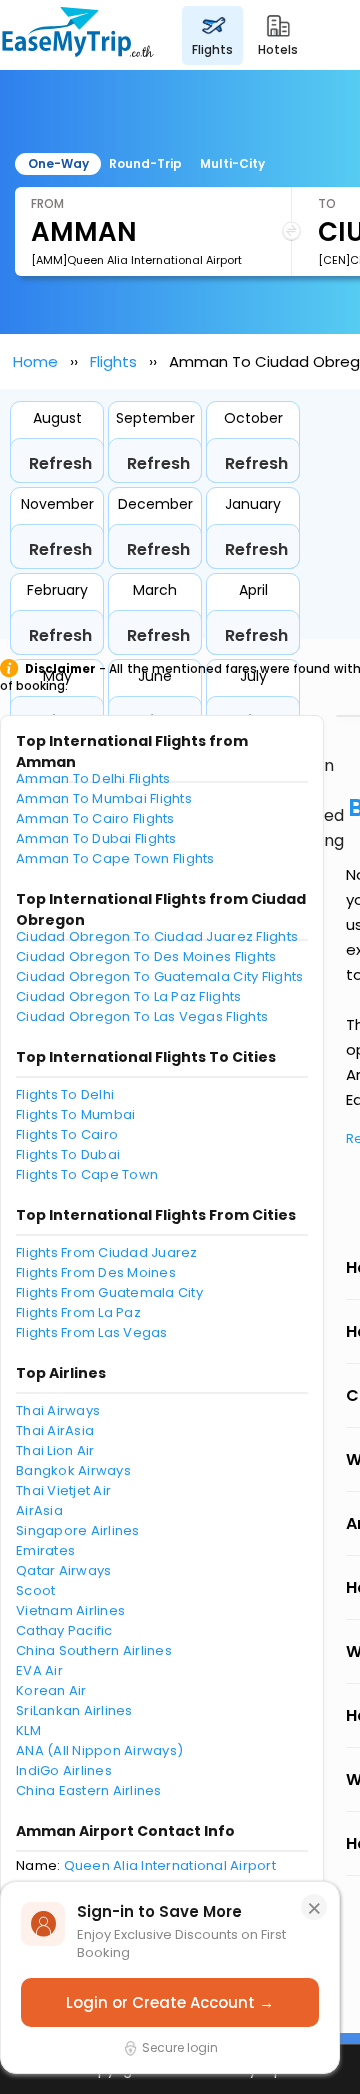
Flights (113, 361)
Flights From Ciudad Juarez (107, 1252)
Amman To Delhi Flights (93, 778)
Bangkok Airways (73, 1470)
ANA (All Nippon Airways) (99, 1750)
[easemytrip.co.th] (78, 35)
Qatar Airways (63, 1570)
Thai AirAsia (55, 1430)
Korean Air (51, 1690)
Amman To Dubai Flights (96, 838)
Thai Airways (58, 1410)
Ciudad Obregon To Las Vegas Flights (142, 1016)
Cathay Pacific (64, 1630)
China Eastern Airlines (89, 1790)
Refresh (60, 463)
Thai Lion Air (55, 1450)
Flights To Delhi (65, 1094)
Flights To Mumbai (75, 1114)
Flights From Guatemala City (109, 1292)
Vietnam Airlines (70, 1610)
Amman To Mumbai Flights (104, 798)
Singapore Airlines (78, 1530)
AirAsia (39, 1510)
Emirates (45, 1550)
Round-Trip (145, 163)
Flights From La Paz (78, 1312)
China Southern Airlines (94, 1650)
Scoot (35, 1590)
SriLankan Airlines (74, 1710)
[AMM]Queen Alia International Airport (136, 260)
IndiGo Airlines (64, 1770)
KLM (28, 1730)
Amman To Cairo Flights (95, 818)
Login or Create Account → (170, 2002)
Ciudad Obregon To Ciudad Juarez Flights (157, 936)
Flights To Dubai (68, 1154)
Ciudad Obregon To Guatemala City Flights (159, 976)
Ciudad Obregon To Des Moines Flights (146, 956)
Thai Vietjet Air (63, 1490)
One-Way (58, 163)
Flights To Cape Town (87, 1174)
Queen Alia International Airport (170, 1865)
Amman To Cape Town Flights (115, 858)
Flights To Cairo (67, 1134)
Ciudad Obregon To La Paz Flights (128, 996)
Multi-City (232, 163)
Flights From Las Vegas (92, 1332)
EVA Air (39, 1670)
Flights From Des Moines (96, 1272)
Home (35, 361)
